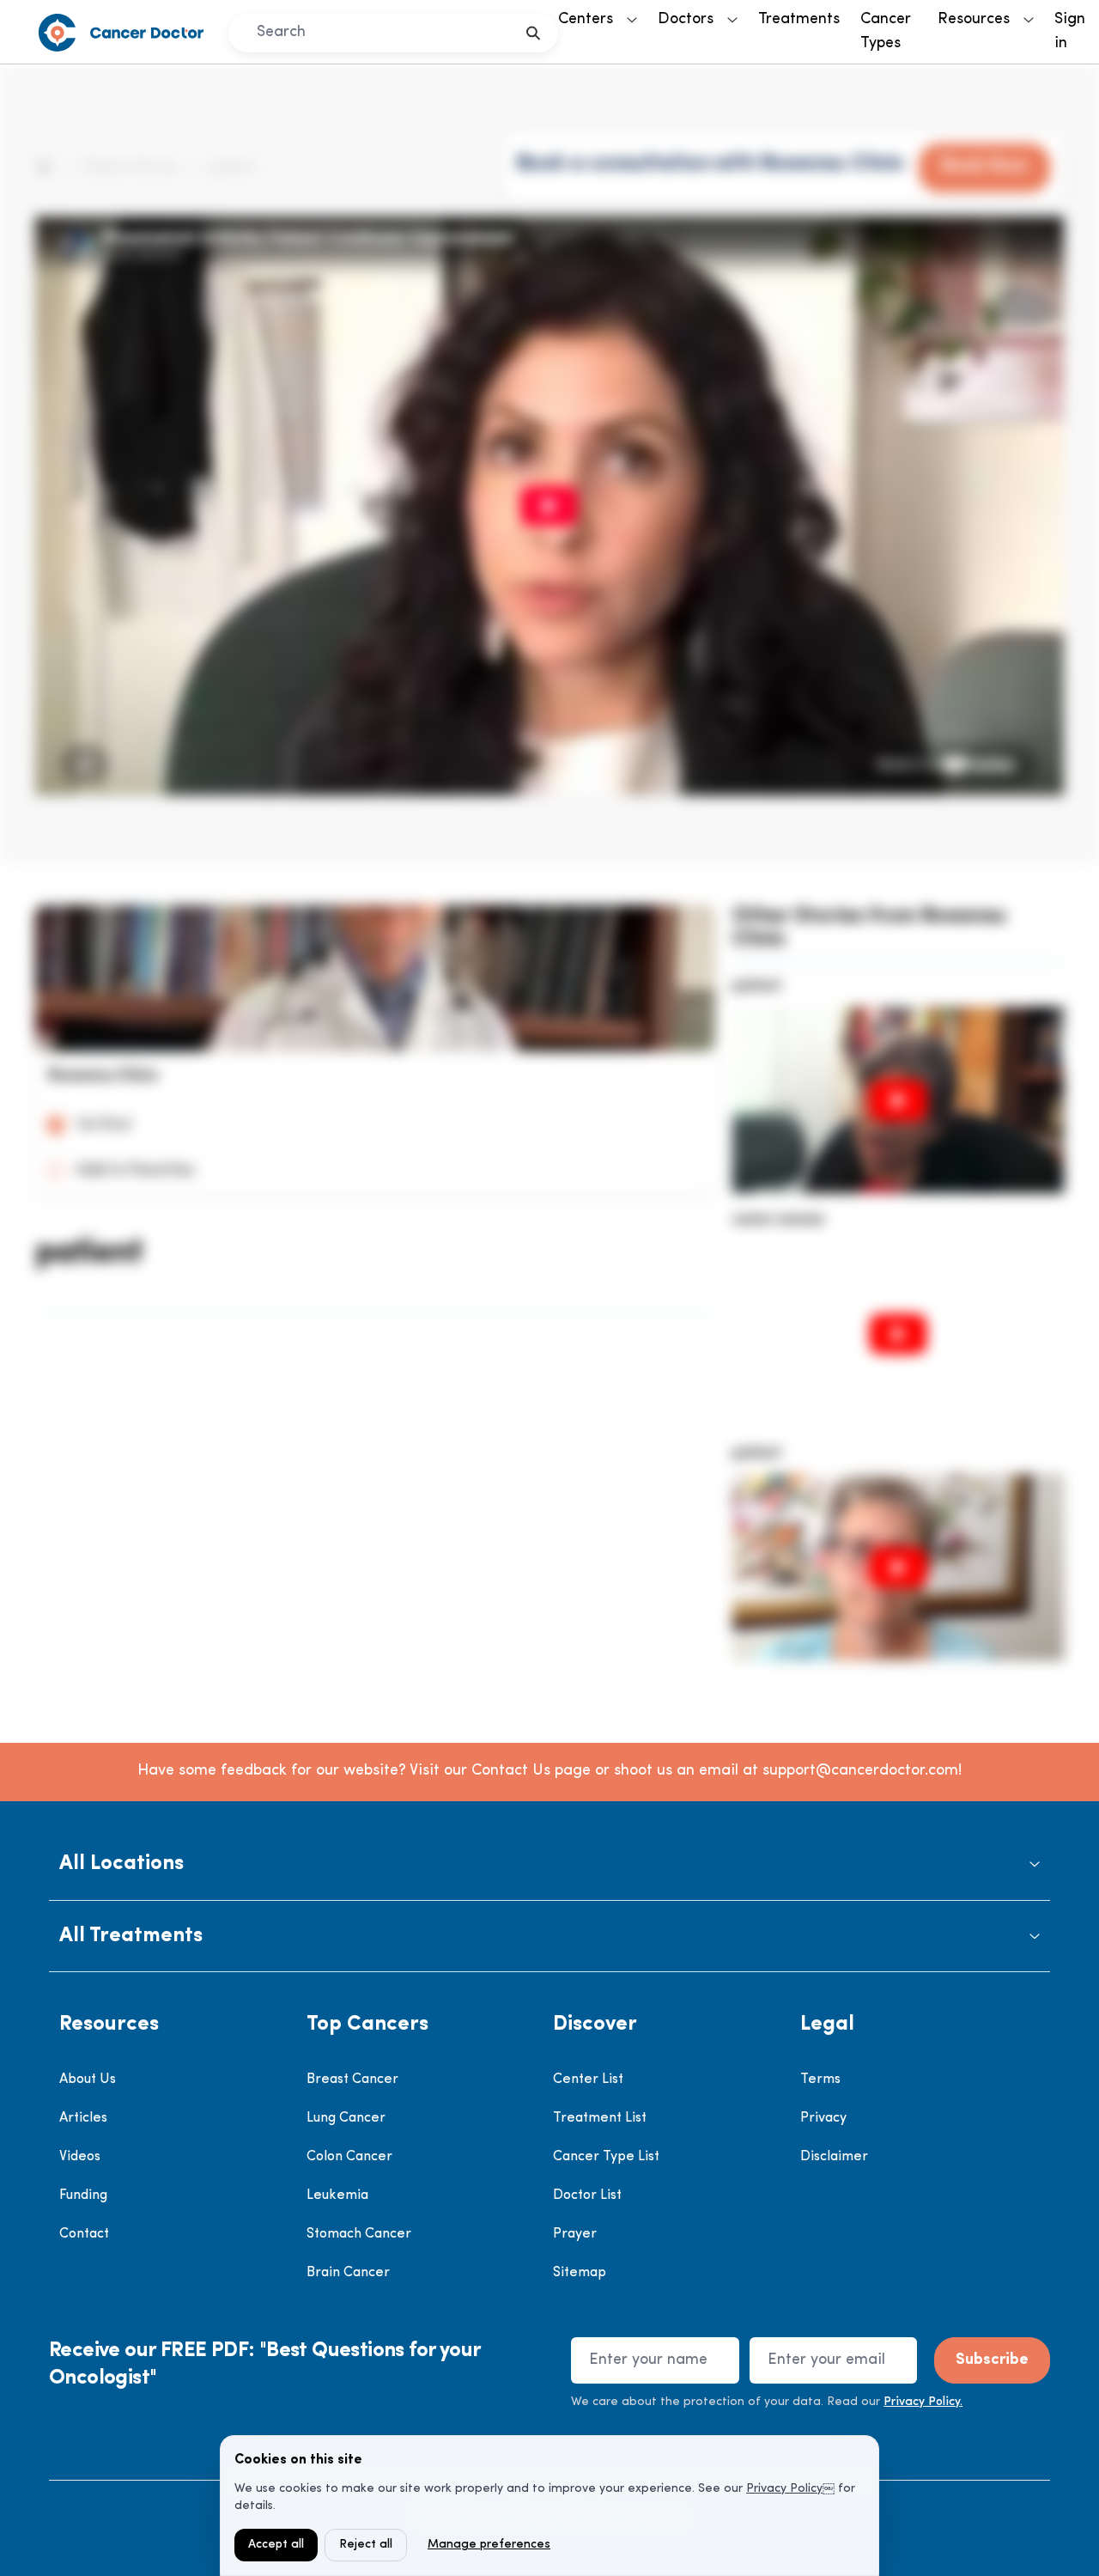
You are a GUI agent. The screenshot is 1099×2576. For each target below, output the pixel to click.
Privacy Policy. (923, 2402)
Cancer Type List (606, 2157)
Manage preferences (489, 2545)
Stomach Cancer (359, 2234)
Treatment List (600, 2118)
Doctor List (587, 2195)
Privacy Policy (784, 2489)
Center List (588, 2080)
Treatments (799, 20)
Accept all (276, 2545)
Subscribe (992, 2360)
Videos (80, 2157)
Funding (83, 2195)
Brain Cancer (348, 2273)
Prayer (575, 2234)
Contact (84, 2234)
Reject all (366, 2545)
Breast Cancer (352, 2080)
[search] (534, 33)
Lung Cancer (346, 2118)
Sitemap (580, 2273)
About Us (88, 2080)
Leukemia (337, 2195)
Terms (820, 2080)
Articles (83, 2118)
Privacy (823, 2118)
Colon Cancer (349, 2157)
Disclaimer (834, 2157)
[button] (549, 1864)
